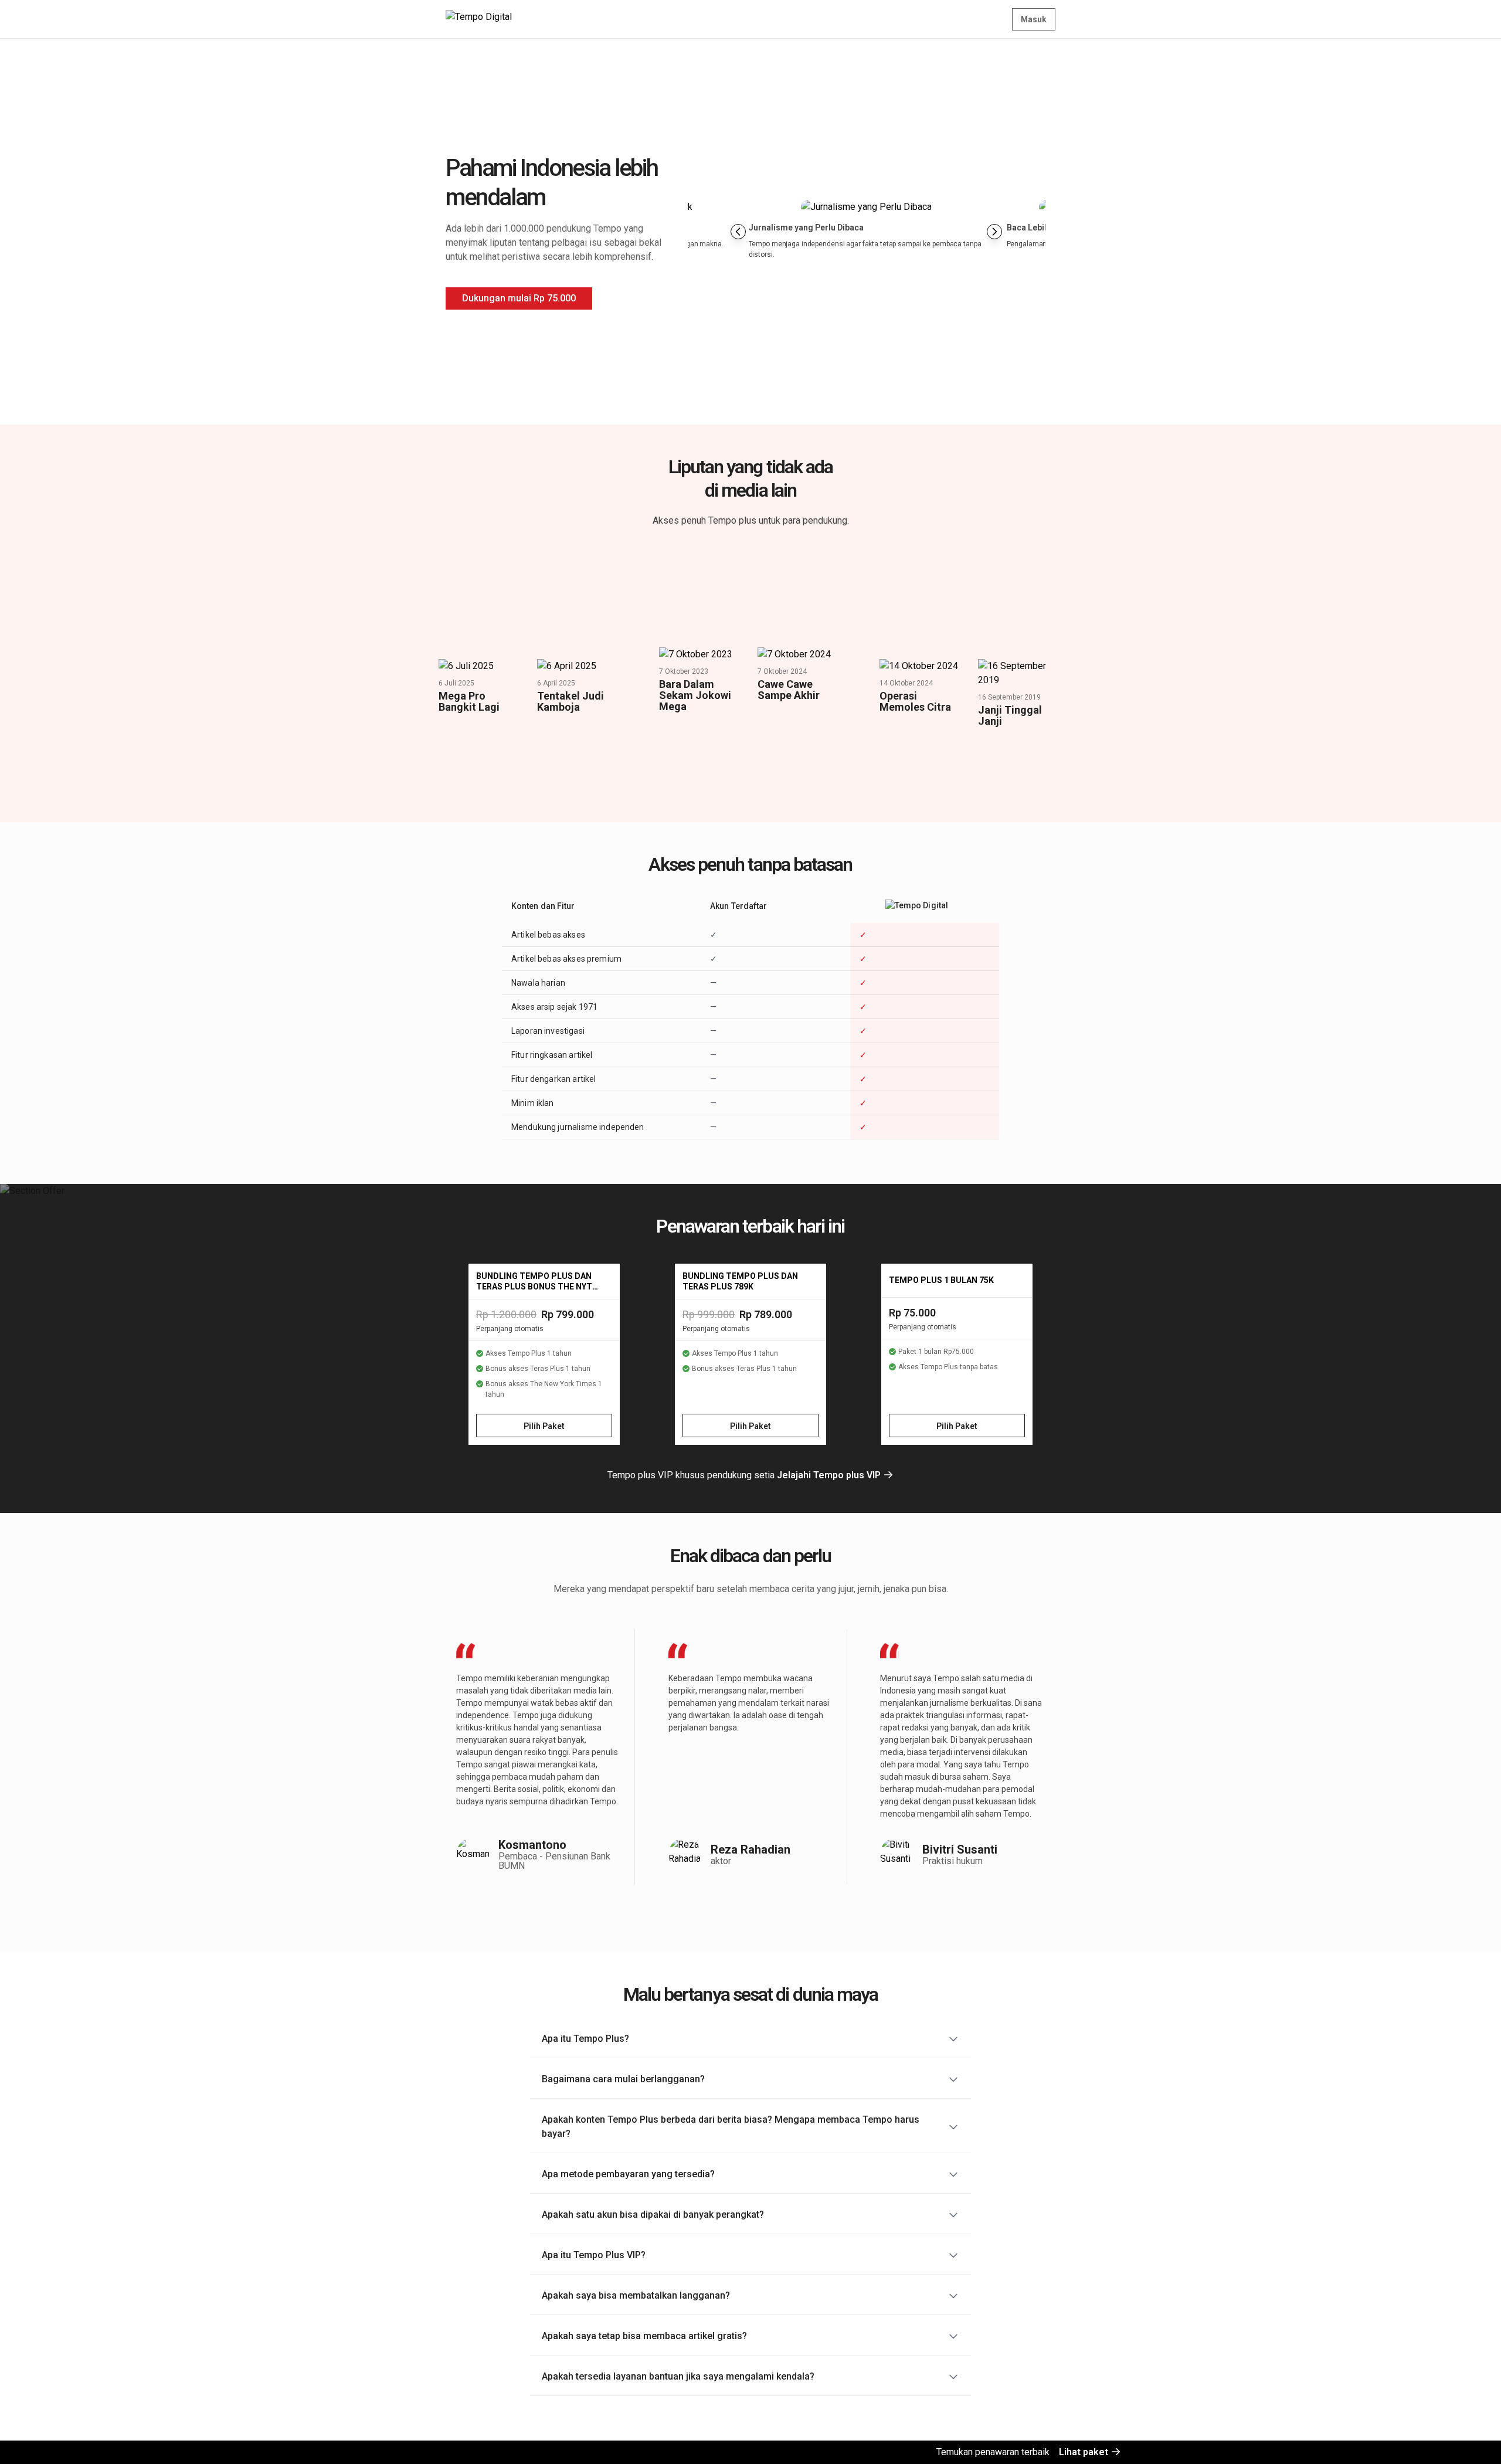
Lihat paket (1085, 2452)
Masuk (1034, 19)
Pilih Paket (544, 1426)
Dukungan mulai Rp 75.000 (519, 298)
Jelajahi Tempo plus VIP (830, 1475)
